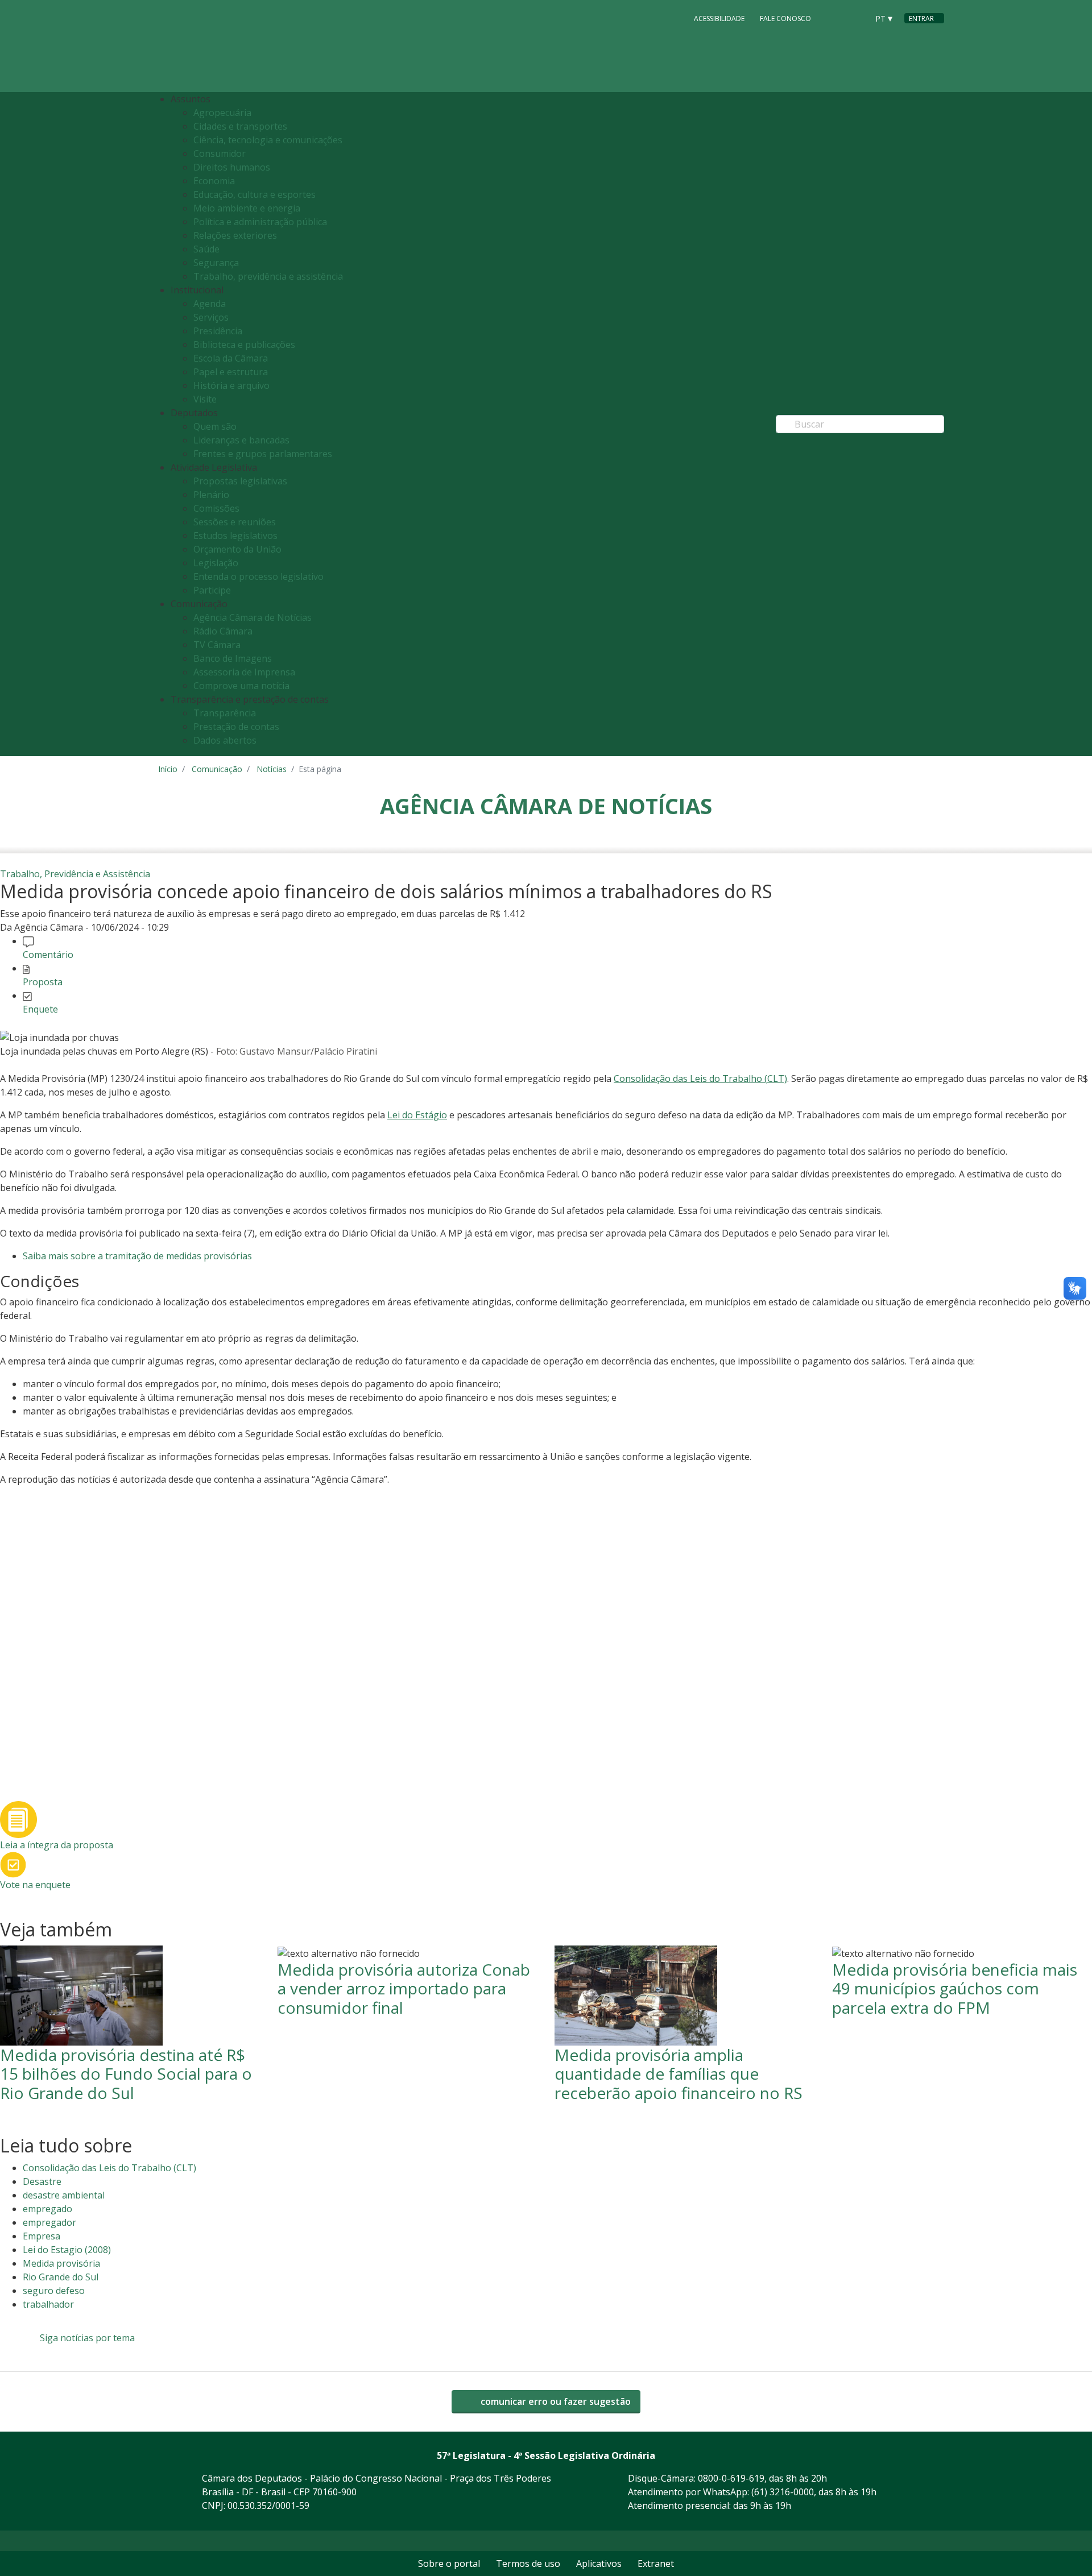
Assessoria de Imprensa (244, 672)
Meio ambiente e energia (247, 208)
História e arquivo (231, 385)
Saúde (206, 249)
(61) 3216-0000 (783, 2492)
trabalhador (48, 2304)
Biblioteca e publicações (244, 345)
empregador (49, 2222)
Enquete (40, 1009)
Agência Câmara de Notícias (253, 617)
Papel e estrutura (231, 372)
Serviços (211, 317)
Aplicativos (599, 2563)
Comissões (216, 508)
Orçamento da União (237, 549)
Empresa (42, 2236)
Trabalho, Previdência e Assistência (75, 874)
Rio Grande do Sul (61, 2277)
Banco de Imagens (233, 658)
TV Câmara (217, 645)
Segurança (216, 263)
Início (168, 769)
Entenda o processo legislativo (258, 576)
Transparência (225, 713)
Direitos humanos (232, 167)
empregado (47, 2209)
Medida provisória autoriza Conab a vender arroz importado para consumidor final (404, 1988)
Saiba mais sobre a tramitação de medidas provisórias (137, 1256)
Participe (212, 590)
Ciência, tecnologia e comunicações (268, 140)
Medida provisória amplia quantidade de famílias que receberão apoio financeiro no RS (679, 2074)
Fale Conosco (785, 18)
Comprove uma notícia (241, 686)
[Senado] (855, 18)
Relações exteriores (235, 235)
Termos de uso (528, 2563)
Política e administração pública (260, 222)
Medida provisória (61, 2263)
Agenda (210, 304)
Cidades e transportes (240, 126)
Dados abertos (225, 740)
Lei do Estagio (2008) (67, 2250)
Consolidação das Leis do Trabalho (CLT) (700, 1078)
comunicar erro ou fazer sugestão (555, 2401)
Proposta (43, 982)
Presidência (218, 331)
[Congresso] (834, 18)
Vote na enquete (35, 1885)
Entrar (921, 18)
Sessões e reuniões (235, 522)
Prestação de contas (236, 727)
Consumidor (220, 154)
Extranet (656, 2563)
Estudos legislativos (235, 536)
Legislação (216, 563)
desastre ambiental (64, 2195)
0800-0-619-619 (731, 2478)
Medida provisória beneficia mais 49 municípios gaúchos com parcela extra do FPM (955, 1988)
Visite (205, 399)
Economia (214, 181)
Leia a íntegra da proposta (57, 1845)
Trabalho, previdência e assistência (268, 276)
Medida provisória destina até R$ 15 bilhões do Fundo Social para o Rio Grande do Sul (126, 2074)
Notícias (272, 769)
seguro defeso (54, 2291)
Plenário (211, 495)
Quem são (215, 426)
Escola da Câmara (231, 358)
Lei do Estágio (417, 1115)
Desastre (42, 2181)
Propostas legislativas (240, 481)
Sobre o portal (449, 2563)
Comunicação (217, 769)
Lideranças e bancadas (241, 440)
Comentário (48, 955)
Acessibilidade (719, 18)
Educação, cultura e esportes (255, 194)
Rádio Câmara (223, 631)
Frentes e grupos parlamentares (263, 454)
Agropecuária (222, 113)
